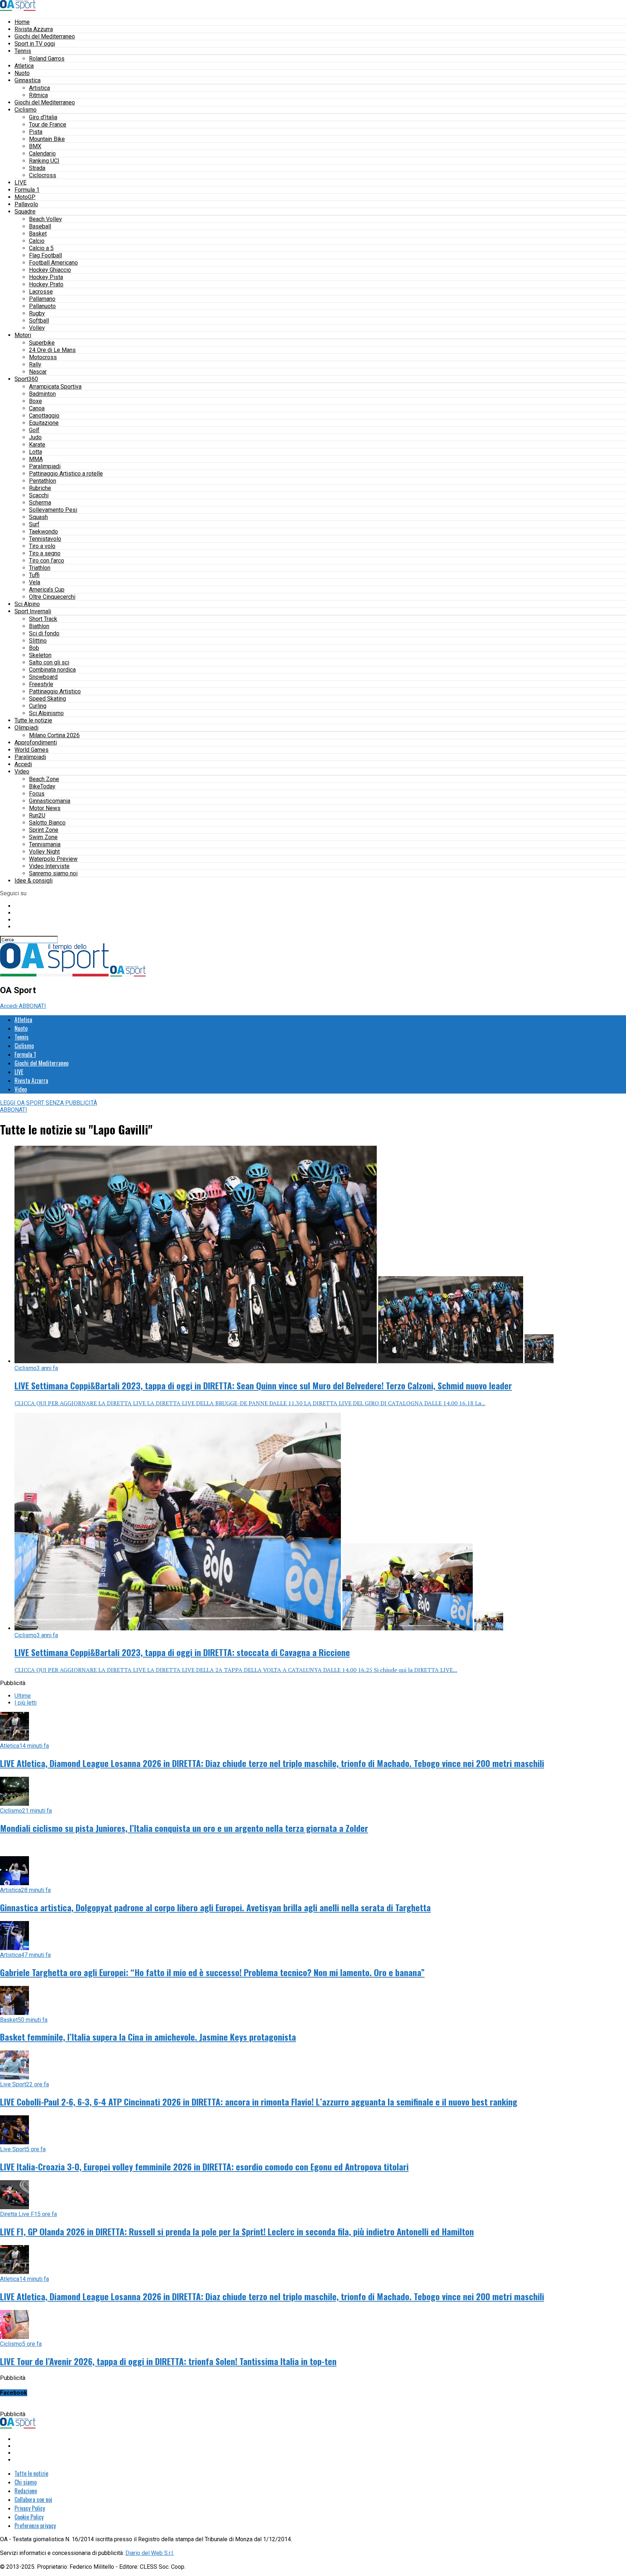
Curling (38, 706)
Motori (23, 335)
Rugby (37, 313)
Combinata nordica (52, 670)
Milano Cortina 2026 (54, 735)
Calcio (37, 241)
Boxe (36, 401)
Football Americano (53, 263)
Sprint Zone (44, 830)
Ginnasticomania (50, 801)
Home (22, 22)
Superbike (42, 343)
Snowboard (43, 677)
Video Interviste (49, 866)
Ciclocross (43, 175)
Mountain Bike (47, 139)
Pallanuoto (42, 306)
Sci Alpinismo (46, 713)
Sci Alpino (27, 604)
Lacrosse (41, 292)
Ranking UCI (44, 161)
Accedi (23, 764)
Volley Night (44, 852)
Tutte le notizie (33, 720)
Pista (36, 132)
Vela (35, 582)
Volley (37, 328)
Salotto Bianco (47, 823)
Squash (38, 517)
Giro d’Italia (43, 117)
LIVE (20, 182)
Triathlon (40, 568)
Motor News (45, 808)
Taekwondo (43, 532)
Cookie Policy (29, 2517)
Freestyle (41, 684)
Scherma (40, 503)
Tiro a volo (42, 546)
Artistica (39, 88)
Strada (37, 168)
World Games (32, 750)
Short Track (43, 619)
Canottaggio (44, 416)
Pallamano (42, 299)
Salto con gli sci (49, 662)
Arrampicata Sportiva (55, 387)
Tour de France (48, 125)
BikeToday (42, 786)
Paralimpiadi (45, 466)
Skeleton (40, 655)
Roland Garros (47, 59)
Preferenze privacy (35, 2526)
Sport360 (26, 379)
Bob (34, 648)
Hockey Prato (46, 284)
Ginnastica (28, 80)
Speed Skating (47, 699)
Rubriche (40, 488)
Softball (39, 321)
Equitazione (44, 423)
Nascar (38, 372)
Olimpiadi (26, 728)
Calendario (42, 154)
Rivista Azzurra (34, 29)
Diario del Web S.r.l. (150, 2553)
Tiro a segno (45, 553)
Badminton (42, 394)
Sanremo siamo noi (53, 873)
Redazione (26, 2491)
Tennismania (45, 844)
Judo (35, 437)
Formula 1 (27, 190)
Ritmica (38, 95)
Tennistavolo (45, 539)
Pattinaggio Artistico (55, 691)
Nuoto (22, 73)
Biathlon (39, 626)
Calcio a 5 (41, 248)
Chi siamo (26, 2482)
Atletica (24, 66)
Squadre (25, 211)
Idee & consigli (34, 881)
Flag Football (45, 255)
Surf (34, 524)
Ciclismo (26, 110)
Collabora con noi (33, 2500)
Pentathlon (43, 481)
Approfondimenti (36, 742)
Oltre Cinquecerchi (52, 597)
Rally (35, 364)
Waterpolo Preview (53, 859)
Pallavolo (26, 204)
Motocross (43, 357)
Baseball (40, 226)
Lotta (36, 452)
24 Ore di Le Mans (52, 350)
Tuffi (34, 575)
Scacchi (39, 495)
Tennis (23, 51)
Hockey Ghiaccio (50, 270)
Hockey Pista (46, 277)
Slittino (38, 641)
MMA (36, 459)
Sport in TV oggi (35, 44)
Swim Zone (43, 837)
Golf (34, 430)
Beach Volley (45, 219)
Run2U (37, 815)
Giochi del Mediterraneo (45, 36)
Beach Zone (44, 779)
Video (22, 771)
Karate (37, 445)
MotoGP (25, 197)
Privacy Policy (30, 2508)
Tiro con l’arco (47, 561)
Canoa (37, 408)
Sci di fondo (44, 633)
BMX (35, 146)
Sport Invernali (33, 611)
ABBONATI (32, 1006)
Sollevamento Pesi (53, 510)
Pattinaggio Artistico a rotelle (66, 474)
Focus (37, 794)
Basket (38, 234)
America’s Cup (47, 590)
